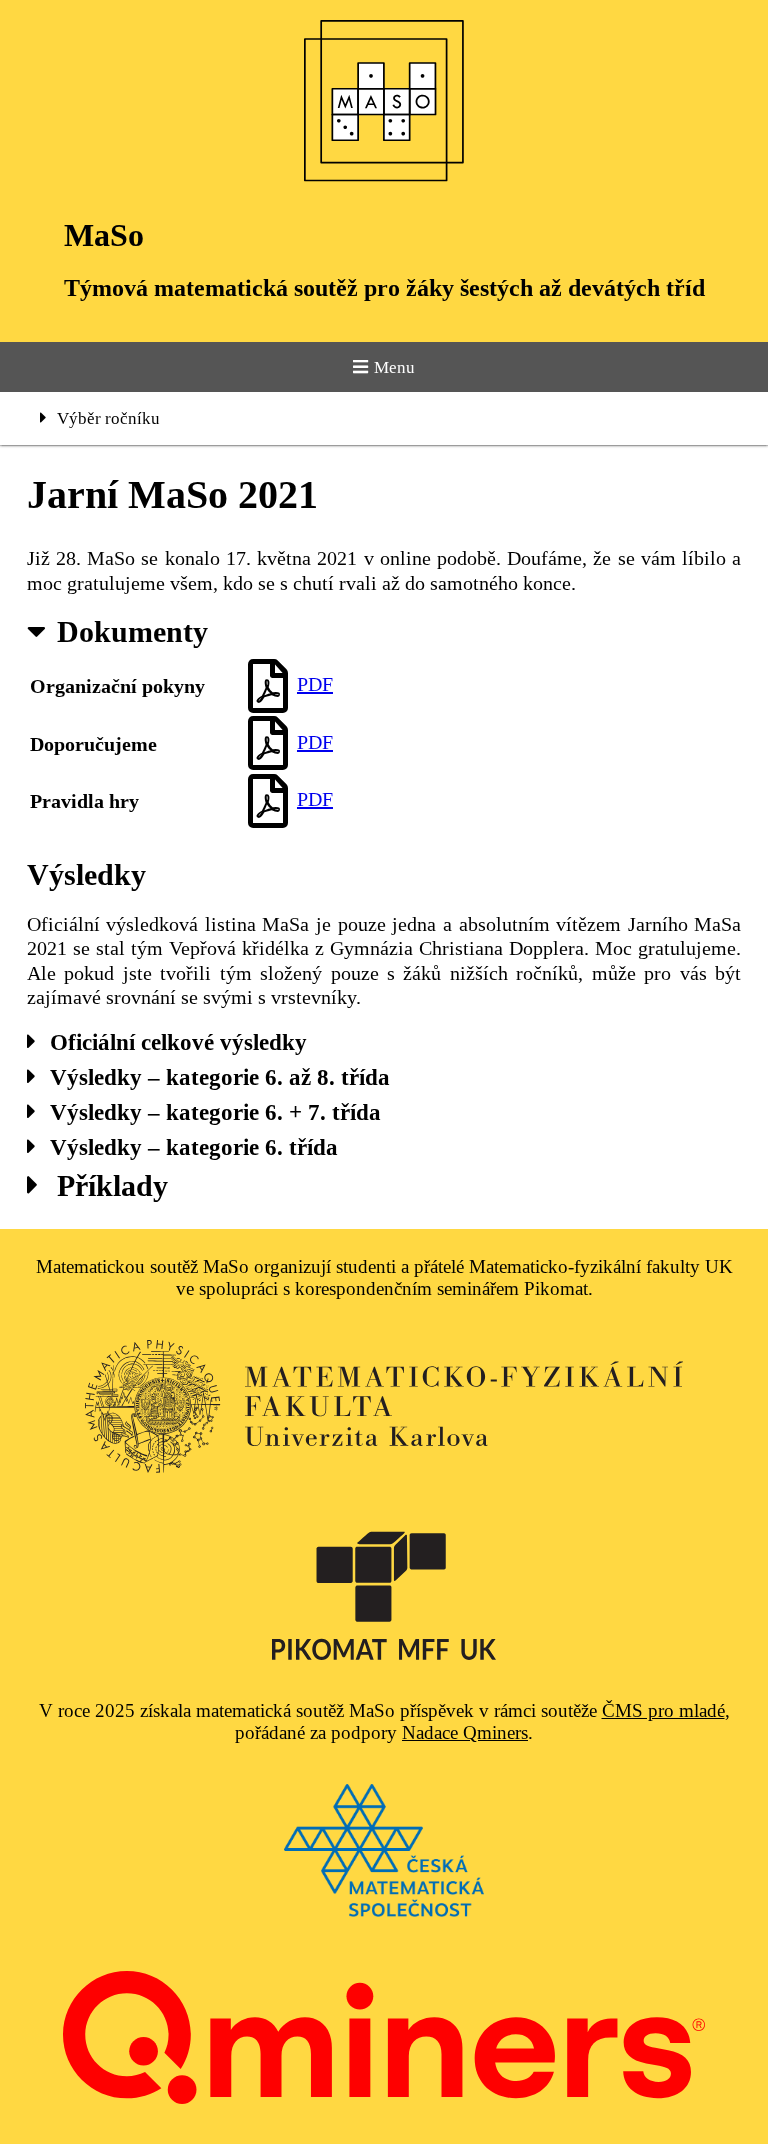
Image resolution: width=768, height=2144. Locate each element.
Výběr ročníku (108, 418)
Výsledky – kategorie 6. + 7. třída (215, 1112)
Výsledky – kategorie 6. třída (194, 1147)
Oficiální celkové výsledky (178, 1042)
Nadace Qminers (465, 1732)
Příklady (112, 1185)
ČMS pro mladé (663, 1710)
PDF (315, 684)
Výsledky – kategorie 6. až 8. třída (220, 1077)
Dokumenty (132, 631)
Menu (394, 367)
